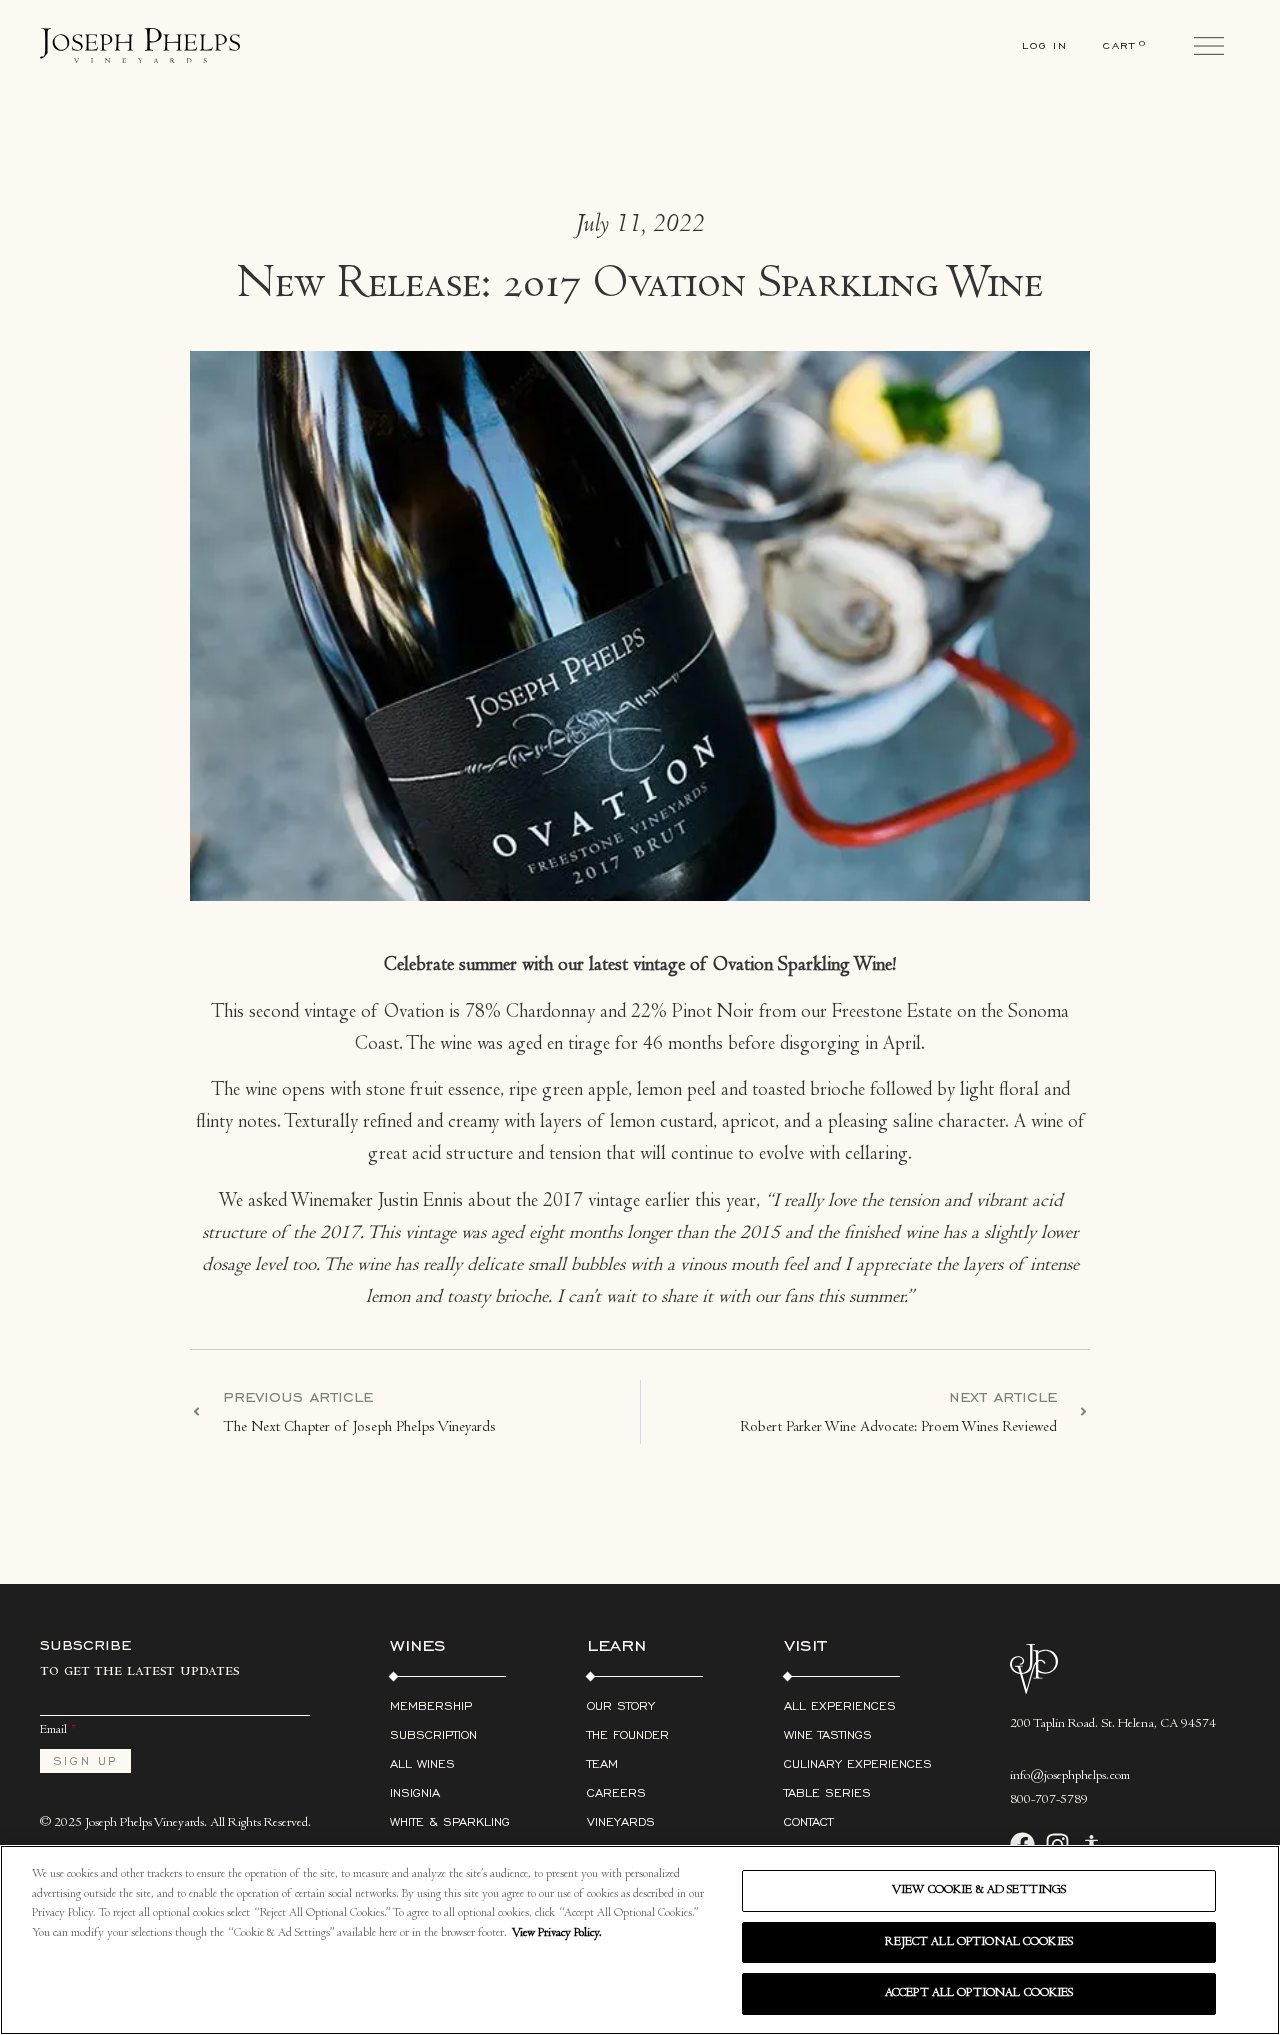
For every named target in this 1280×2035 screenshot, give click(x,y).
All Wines (422, 1763)
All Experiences (840, 1705)
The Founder (628, 1734)
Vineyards (621, 1821)
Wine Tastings (828, 1734)
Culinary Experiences (858, 1763)
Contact (808, 1821)
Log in (1045, 45)
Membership (431, 1705)
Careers (616, 1792)
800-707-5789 (1049, 1801)
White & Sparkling (450, 1821)
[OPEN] (1209, 46)
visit (805, 1644)
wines (418, 1644)
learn (616, 1644)
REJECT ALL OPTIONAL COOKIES (979, 1942)
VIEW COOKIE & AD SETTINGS (979, 1890)
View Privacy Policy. (557, 1933)
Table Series (827, 1792)
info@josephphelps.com (1070, 1777)
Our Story (621, 1705)
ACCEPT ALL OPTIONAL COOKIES (979, 1993)
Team (602, 1763)
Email (53, 1730)
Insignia (415, 1792)
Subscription (433, 1734)
